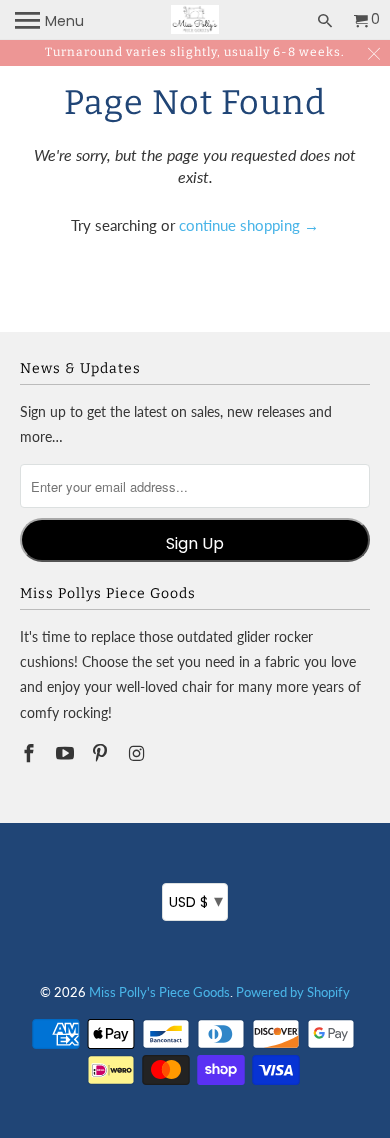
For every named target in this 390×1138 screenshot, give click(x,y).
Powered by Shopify (293, 992)
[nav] (49, 20)
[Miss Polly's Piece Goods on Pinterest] (102, 753)
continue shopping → (249, 225)
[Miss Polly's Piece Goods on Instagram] (138, 753)
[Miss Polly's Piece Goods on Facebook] (31, 753)
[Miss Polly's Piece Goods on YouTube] (67, 753)
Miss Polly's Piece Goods (159, 992)
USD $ (196, 900)
